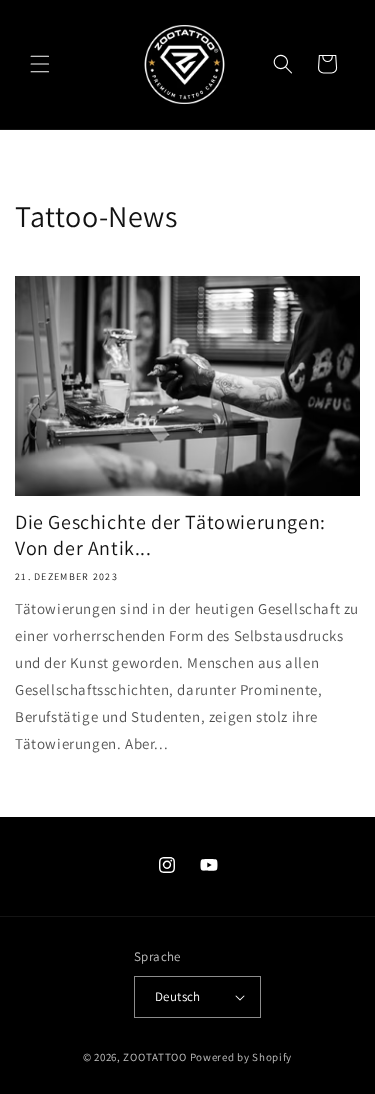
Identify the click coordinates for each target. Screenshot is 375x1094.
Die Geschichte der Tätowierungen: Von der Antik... (170, 535)
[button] (40, 64)
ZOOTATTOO (154, 1057)
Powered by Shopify (241, 1057)
